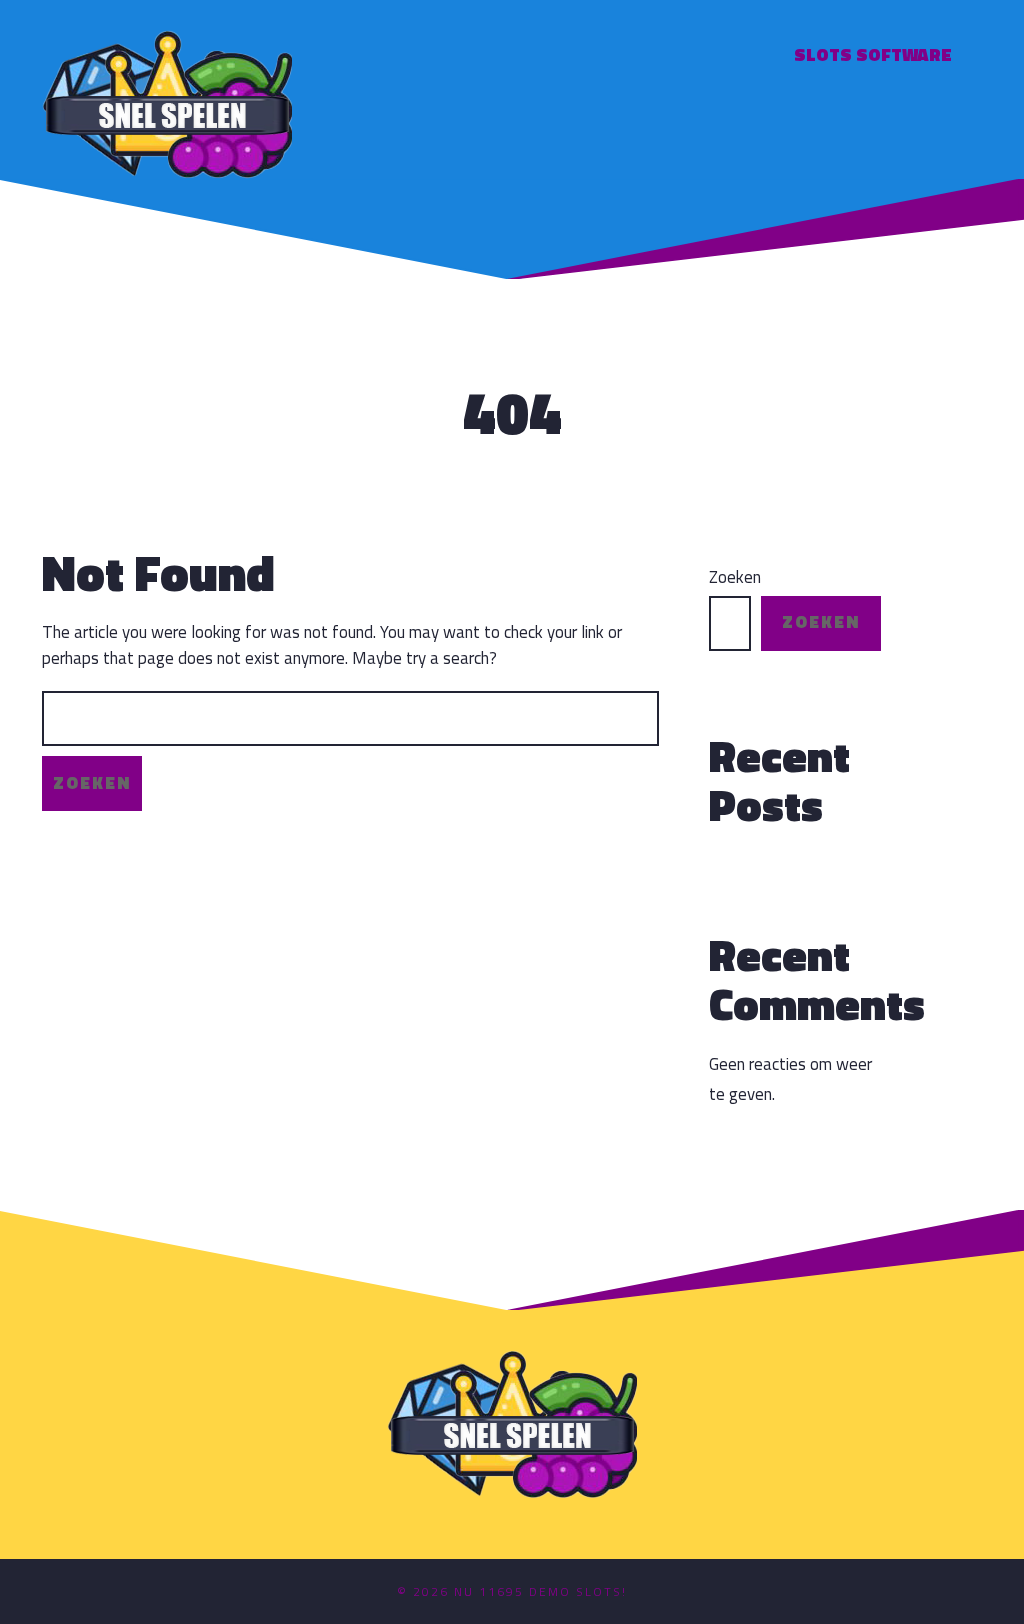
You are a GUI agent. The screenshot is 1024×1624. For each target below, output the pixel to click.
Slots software (873, 54)
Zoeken (735, 577)
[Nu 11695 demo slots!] (167, 101)
